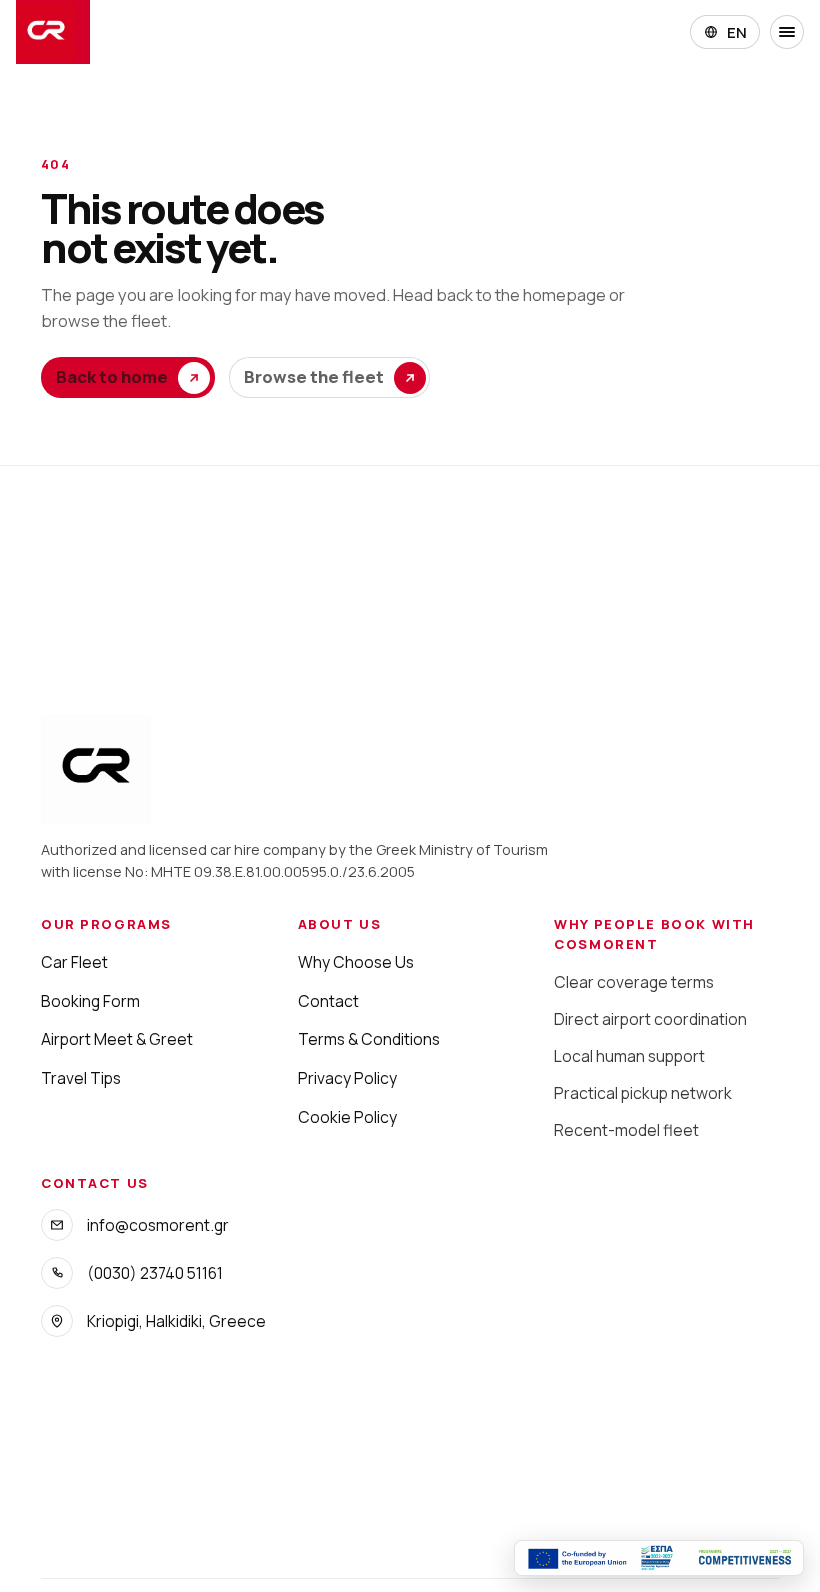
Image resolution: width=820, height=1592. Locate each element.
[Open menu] (787, 32)
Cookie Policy (347, 1117)
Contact (328, 1001)
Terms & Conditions (369, 1039)
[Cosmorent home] (53, 32)
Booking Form (90, 1001)
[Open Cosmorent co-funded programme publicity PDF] (659, 1558)
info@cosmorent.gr (158, 1225)
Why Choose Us (356, 962)
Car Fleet (74, 962)
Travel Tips (81, 1078)
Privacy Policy (347, 1078)
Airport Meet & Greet (117, 1039)
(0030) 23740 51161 (155, 1273)
